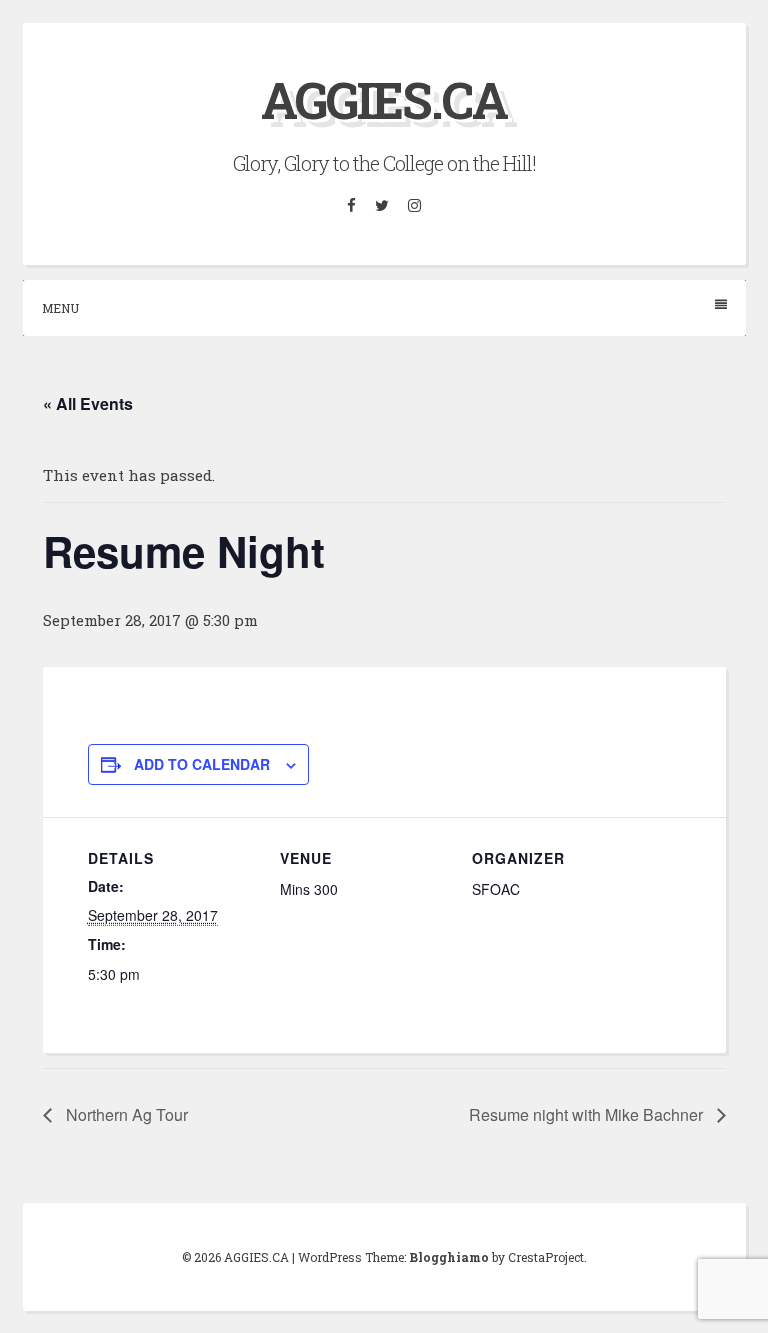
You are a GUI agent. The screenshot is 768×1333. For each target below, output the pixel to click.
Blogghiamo (449, 1257)
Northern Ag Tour (125, 1114)
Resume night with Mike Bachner (588, 1114)
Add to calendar (202, 764)
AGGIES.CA (384, 100)
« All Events (88, 403)
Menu (60, 308)
